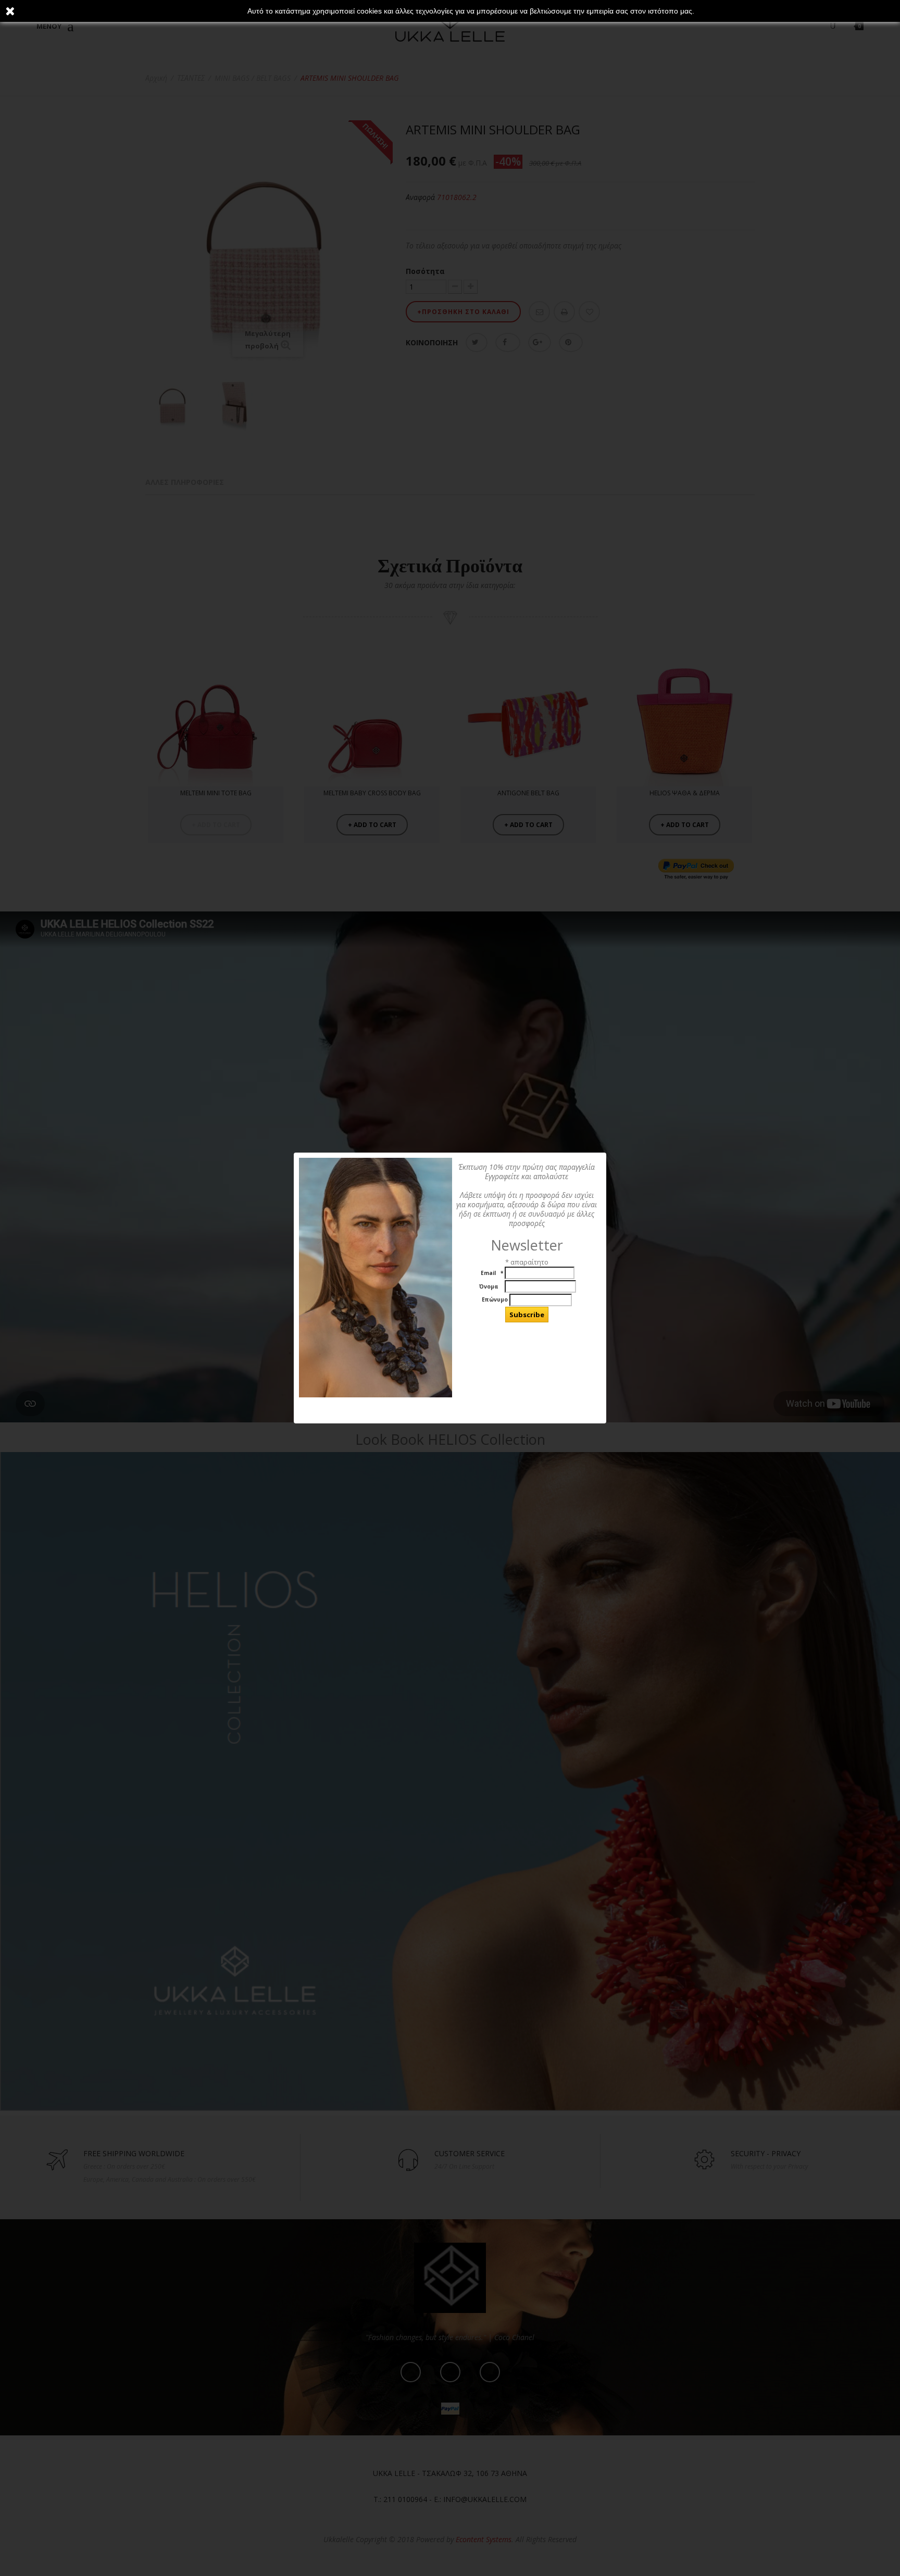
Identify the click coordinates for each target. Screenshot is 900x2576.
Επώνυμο (495, 1300)
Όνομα (490, 1287)
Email (491, 1273)
